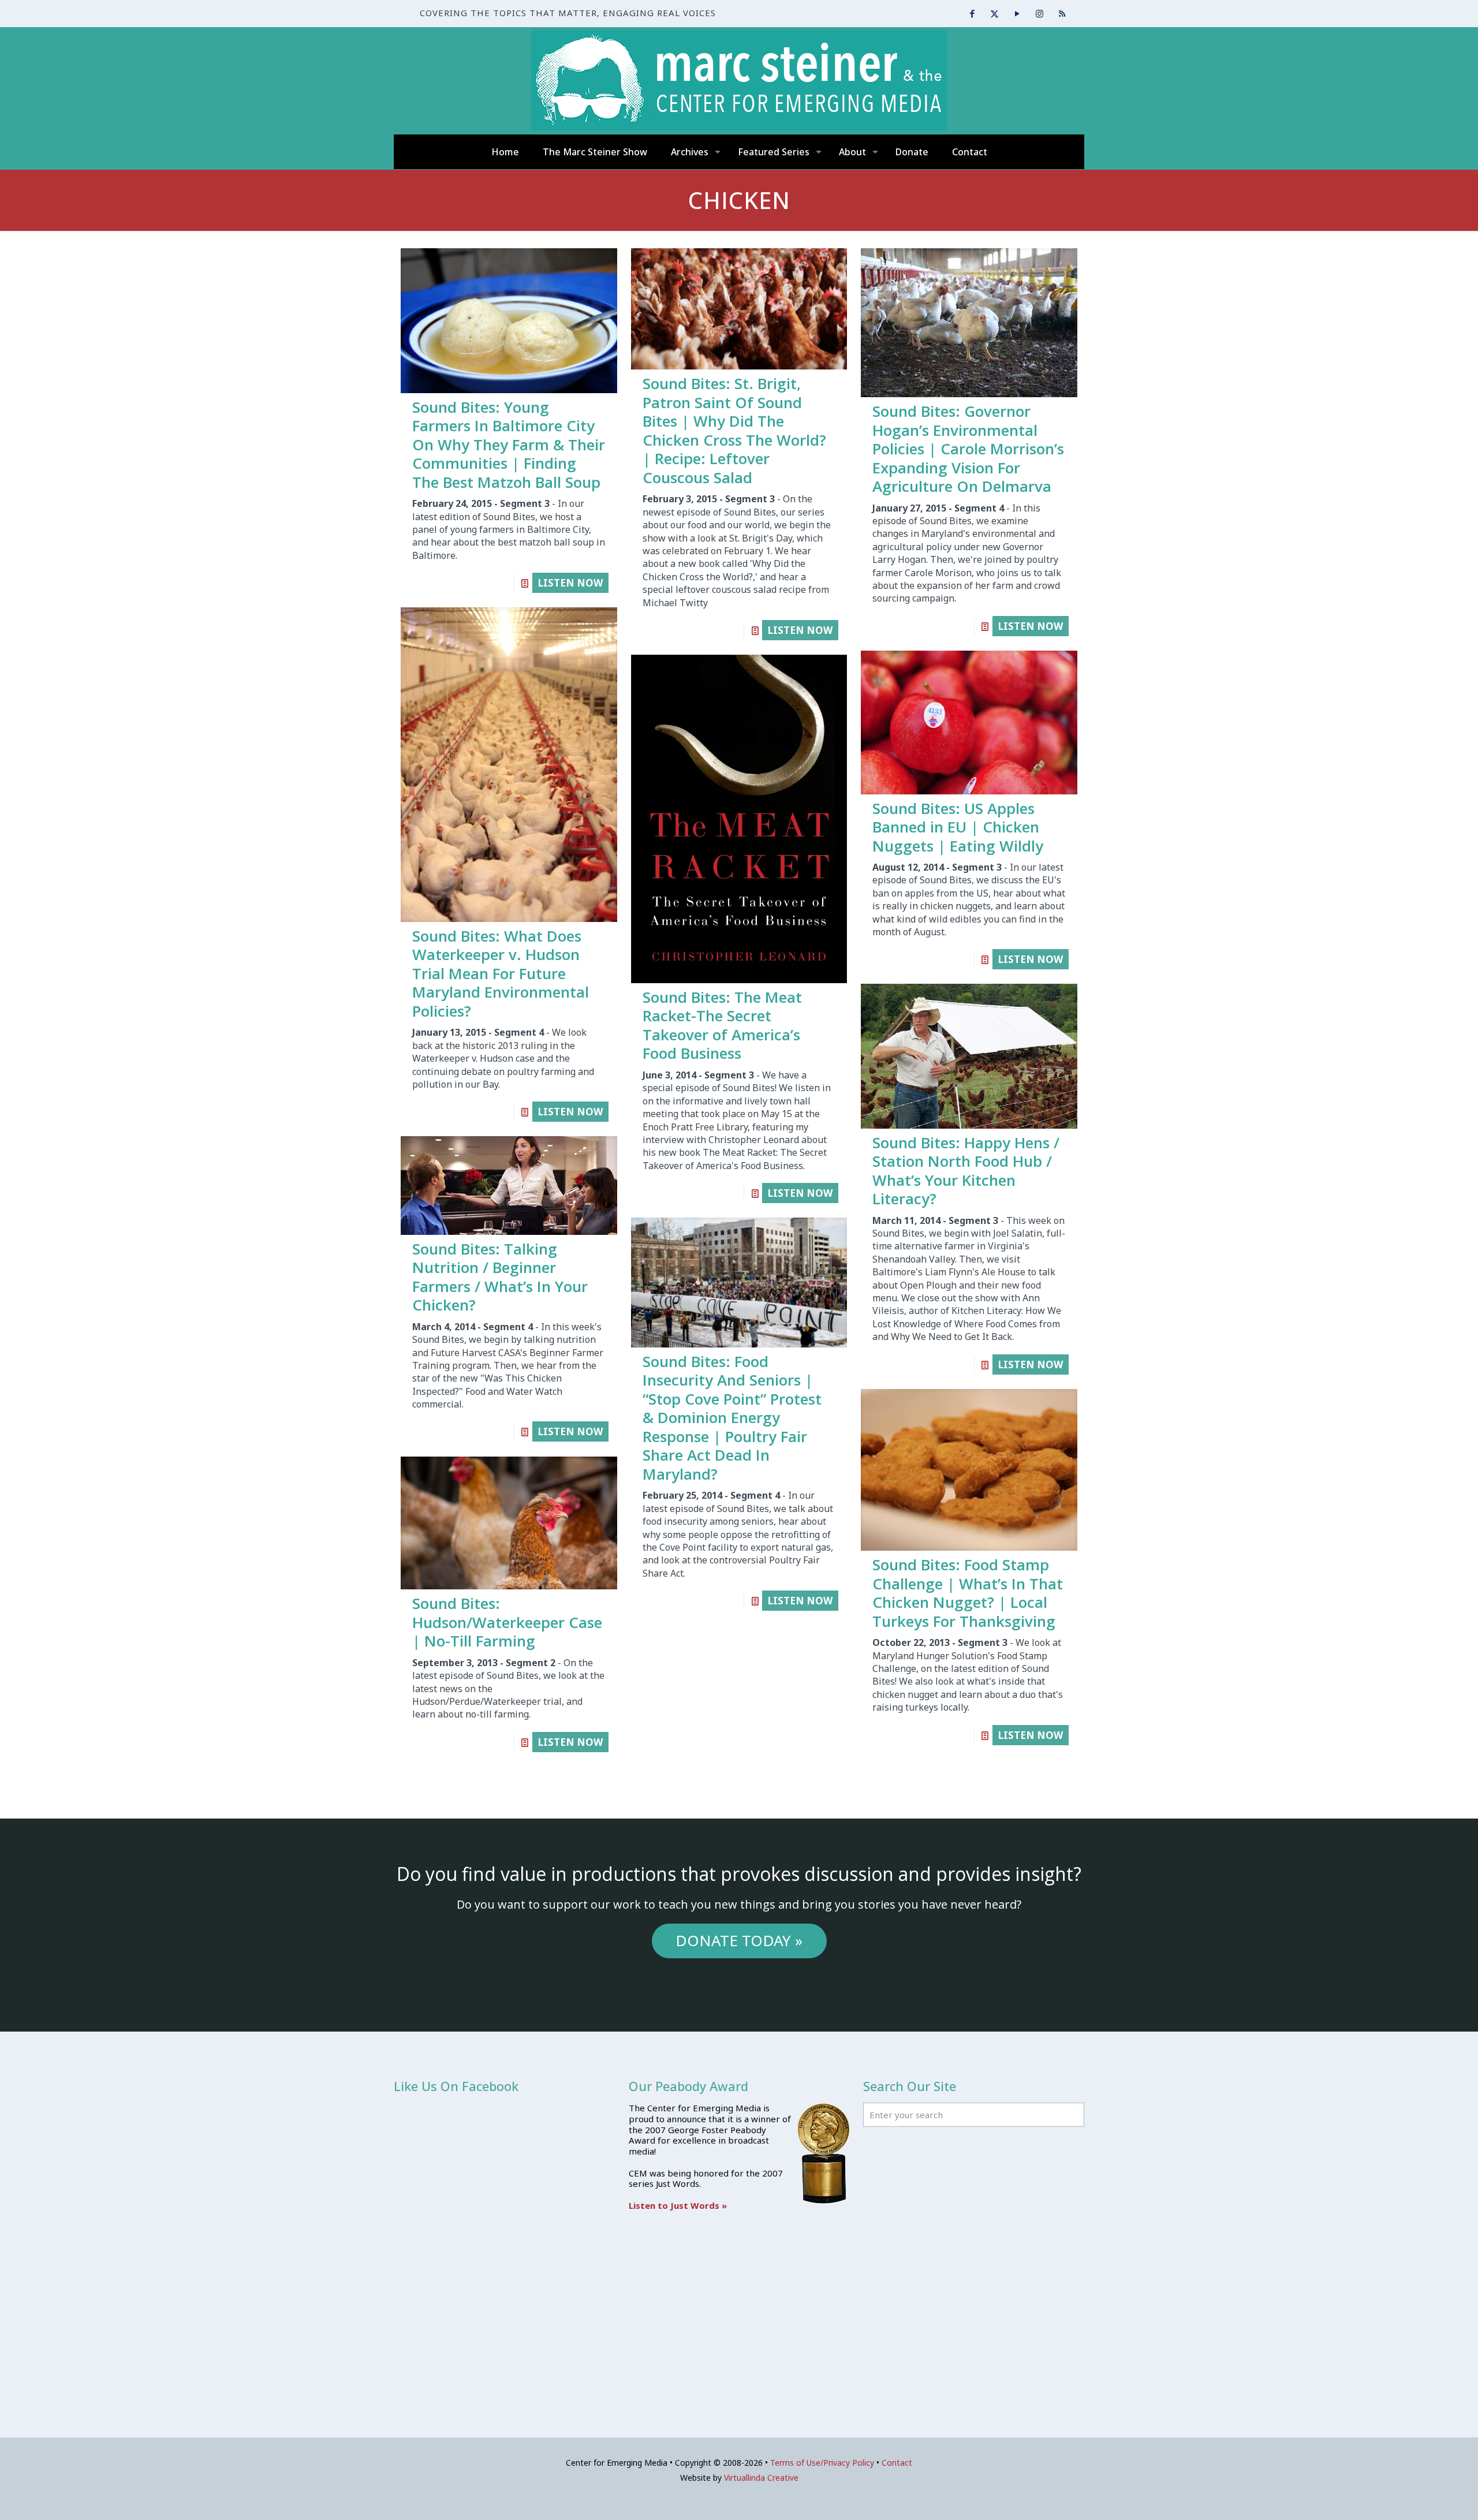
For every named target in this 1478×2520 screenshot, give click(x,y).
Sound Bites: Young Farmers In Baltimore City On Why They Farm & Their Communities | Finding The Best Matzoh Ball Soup (509, 445)
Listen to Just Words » (678, 2205)
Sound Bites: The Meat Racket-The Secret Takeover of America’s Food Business (722, 1025)
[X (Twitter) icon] (994, 13)
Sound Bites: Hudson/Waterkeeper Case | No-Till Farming (507, 1622)
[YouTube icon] (1017, 13)
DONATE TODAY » (739, 1940)
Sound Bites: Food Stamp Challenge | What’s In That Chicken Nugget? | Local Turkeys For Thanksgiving (968, 1593)
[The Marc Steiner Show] (739, 81)
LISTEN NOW (570, 583)
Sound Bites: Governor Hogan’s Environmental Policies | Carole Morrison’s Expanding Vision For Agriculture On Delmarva (968, 449)
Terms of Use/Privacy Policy (822, 2463)
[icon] (1062, 13)
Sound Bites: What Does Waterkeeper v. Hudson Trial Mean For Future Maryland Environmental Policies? (501, 973)
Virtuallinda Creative (761, 2478)
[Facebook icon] (972, 13)
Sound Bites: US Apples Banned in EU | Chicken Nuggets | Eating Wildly (958, 827)
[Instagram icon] (1040, 13)
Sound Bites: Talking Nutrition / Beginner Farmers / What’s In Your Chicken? (500, 1277)
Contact (897, 2463)
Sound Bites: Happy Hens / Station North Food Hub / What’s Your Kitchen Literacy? (966, 1171)
